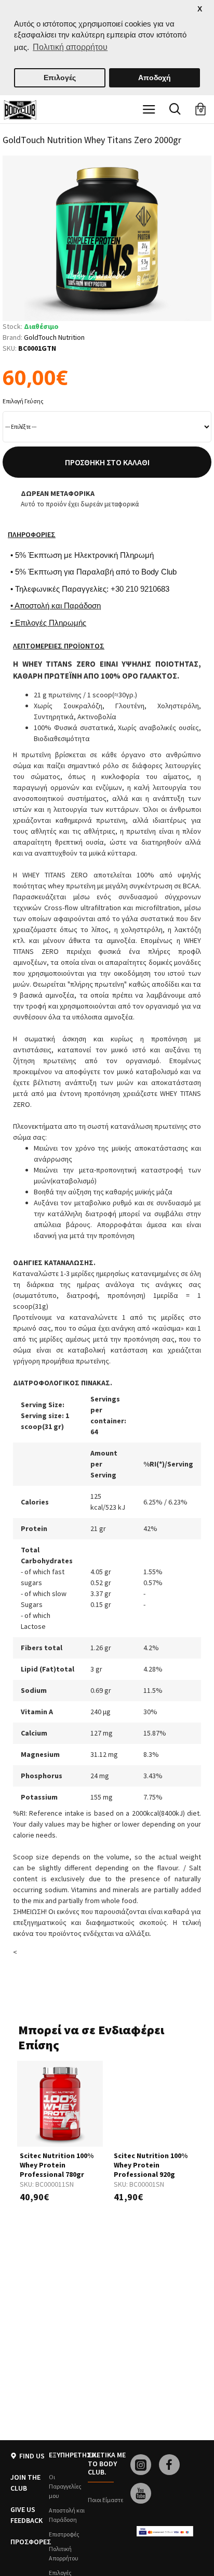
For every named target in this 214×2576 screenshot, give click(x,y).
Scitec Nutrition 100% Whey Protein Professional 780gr (57, 2165)
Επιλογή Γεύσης (23, 401)
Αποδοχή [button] (155, 78)
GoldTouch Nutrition (54, 337)
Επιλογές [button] (60, 78)
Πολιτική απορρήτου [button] (70, 47)
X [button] (200, 9)
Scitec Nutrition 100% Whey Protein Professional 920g (151, 2165)
